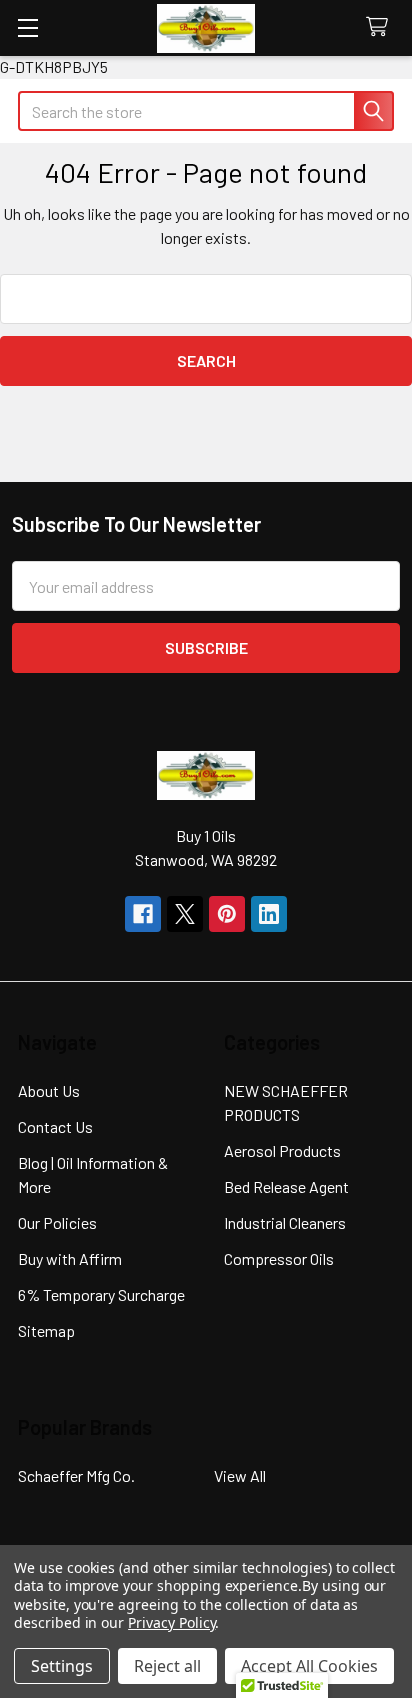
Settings (62, 1666)
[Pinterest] (227, 914)
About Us (49, 1090)
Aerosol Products (282, 1150)
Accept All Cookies (309, 1666)
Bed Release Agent (286, 1186)
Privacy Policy (171, 1622)
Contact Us (55, 1126)
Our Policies (57, 1222)
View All (240, 1475)
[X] (185, 914)
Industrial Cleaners (285, 1222)
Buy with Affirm (70, 1258)
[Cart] (381, 27)
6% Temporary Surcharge (101, 1294)
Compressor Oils (279, 1258)
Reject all (167, 1666)
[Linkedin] (269, 914)
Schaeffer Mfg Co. (76, 1475)
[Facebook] (143, 914)
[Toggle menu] (27, 27)
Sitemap (46, 1330)
